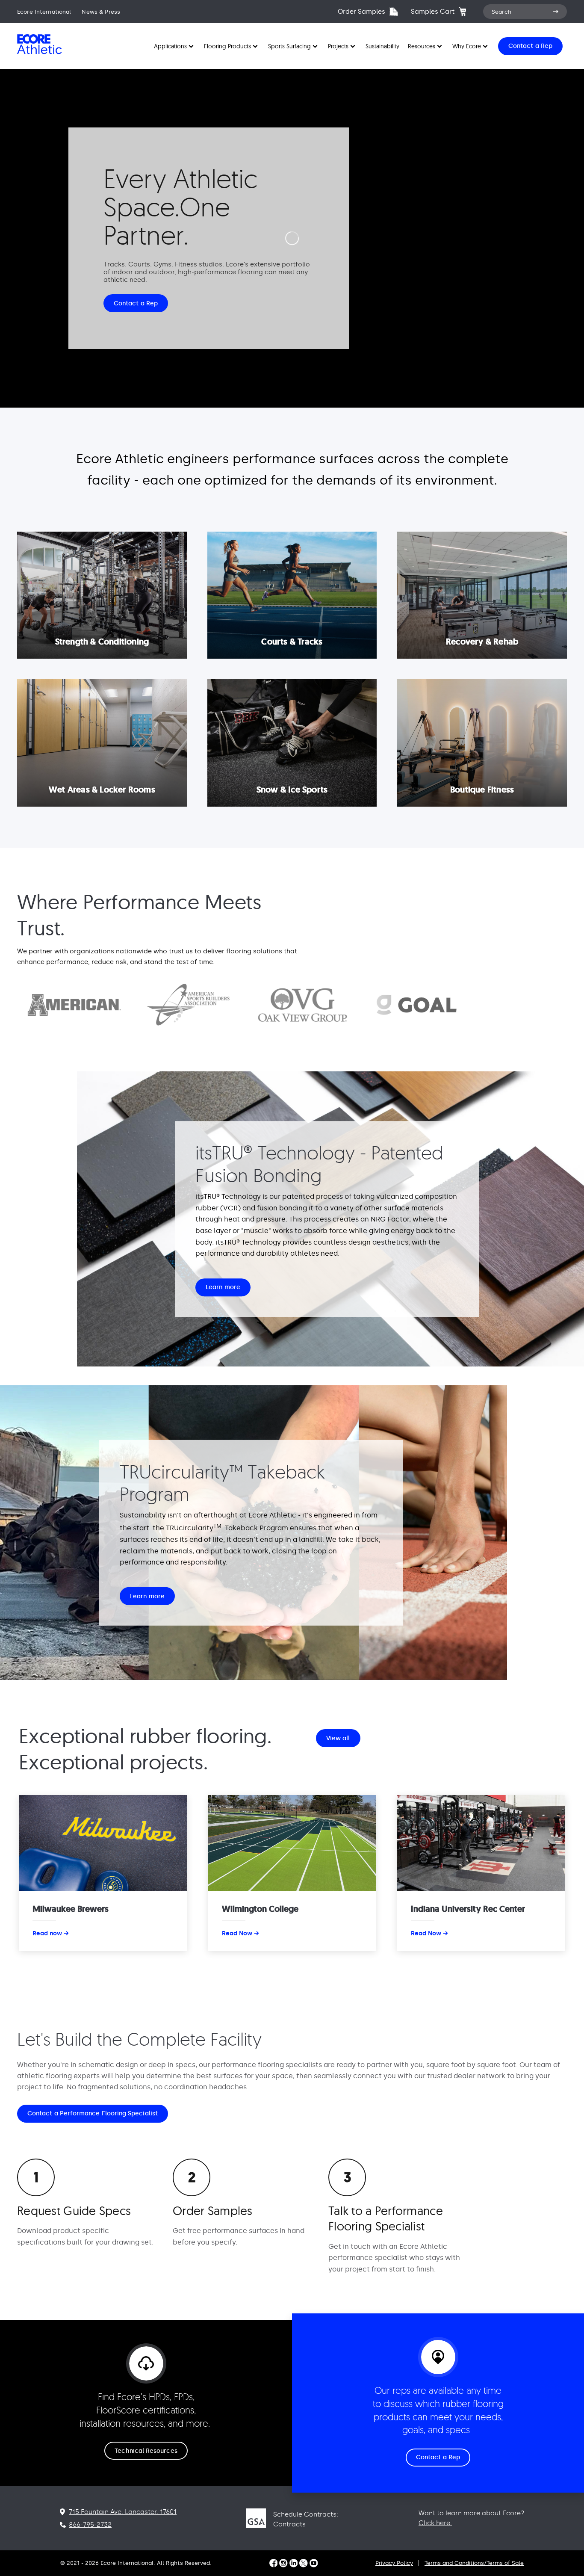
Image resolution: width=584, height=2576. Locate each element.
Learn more (223, 1288)
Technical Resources (146, 2451)
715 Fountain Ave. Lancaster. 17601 (123, 2512)
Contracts (289, 2524)
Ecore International (44, 12)
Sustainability (382, 46)
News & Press (101, 12)
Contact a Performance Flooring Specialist (93, 2113)
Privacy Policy (394, 2563)
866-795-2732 (90, 2525)
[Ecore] (46, 53)
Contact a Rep (136, 303)
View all (338, 1738)
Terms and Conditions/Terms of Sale (474, 2563)
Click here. (435, 2523)
